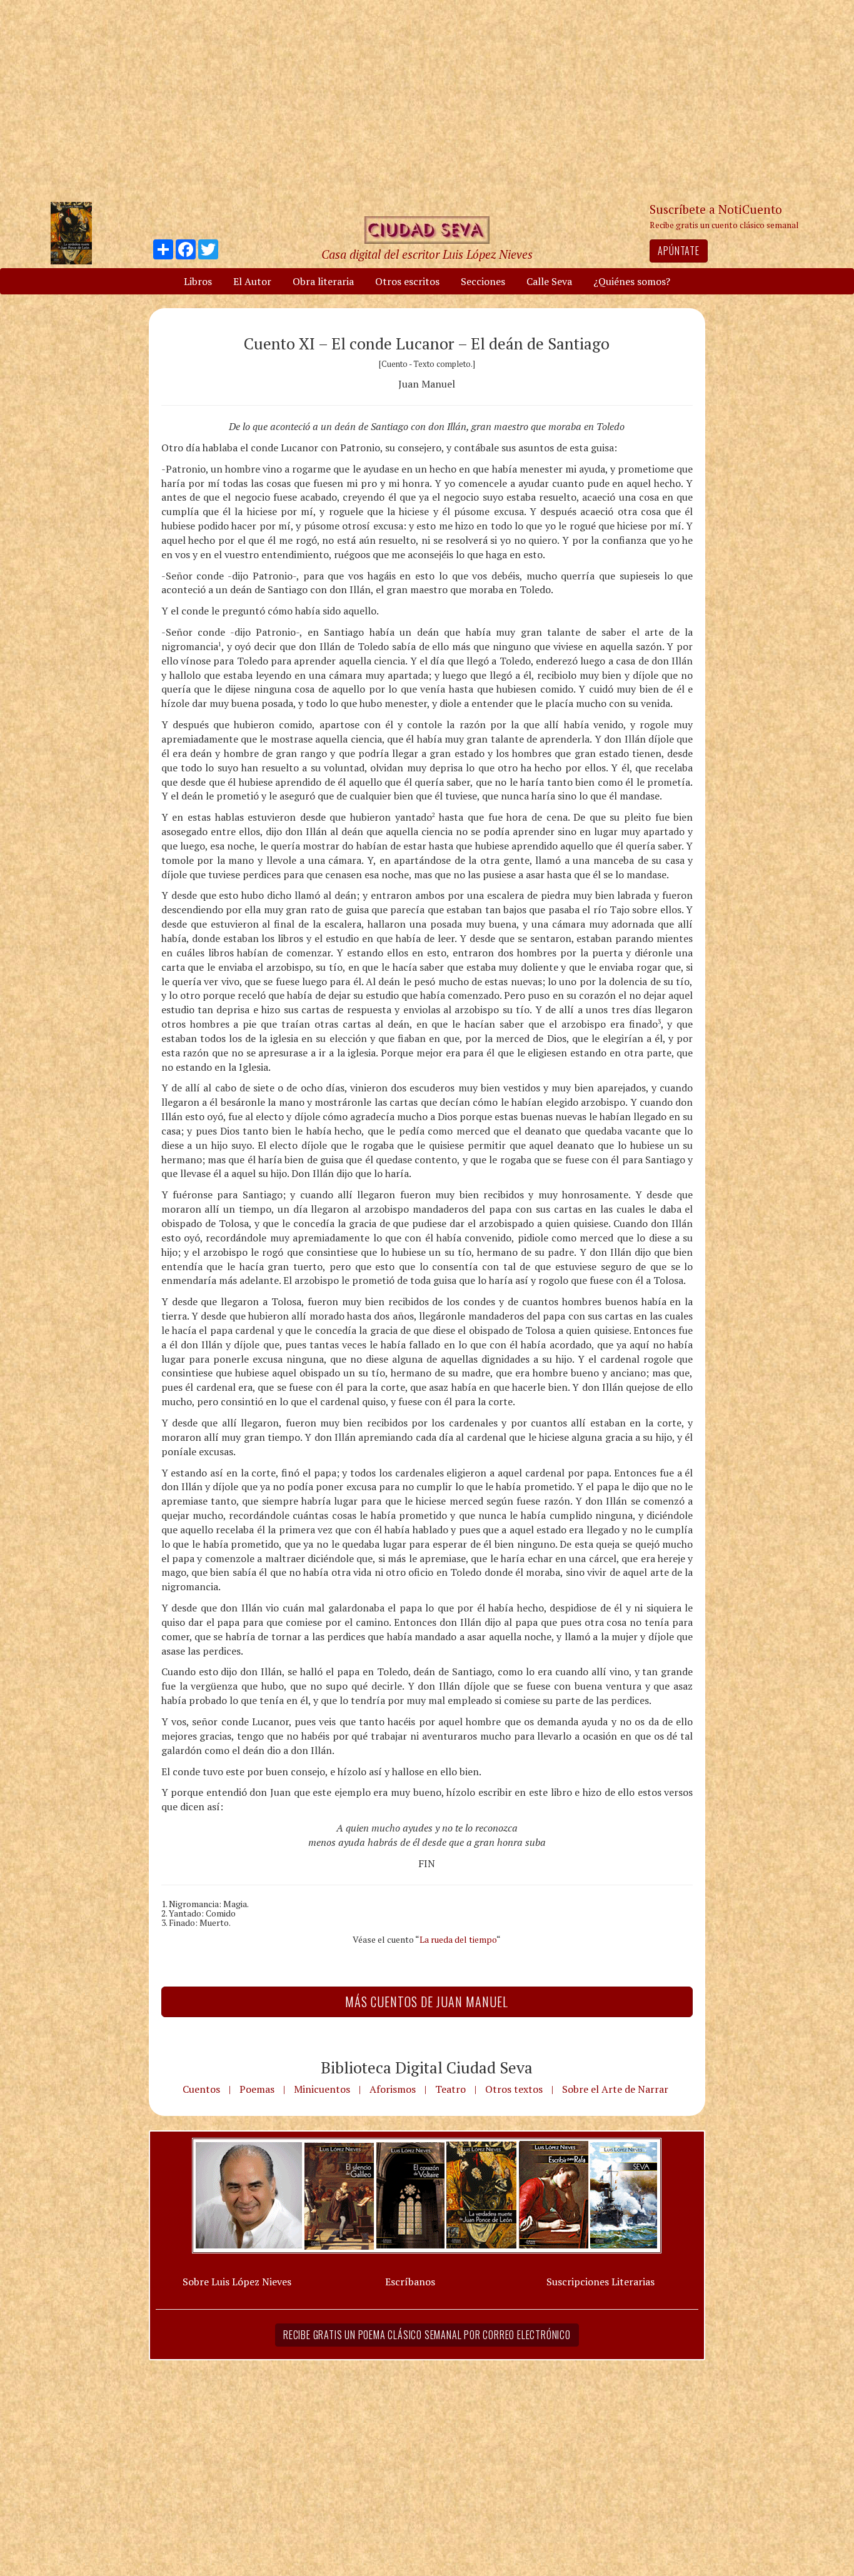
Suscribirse (363, 1384)
